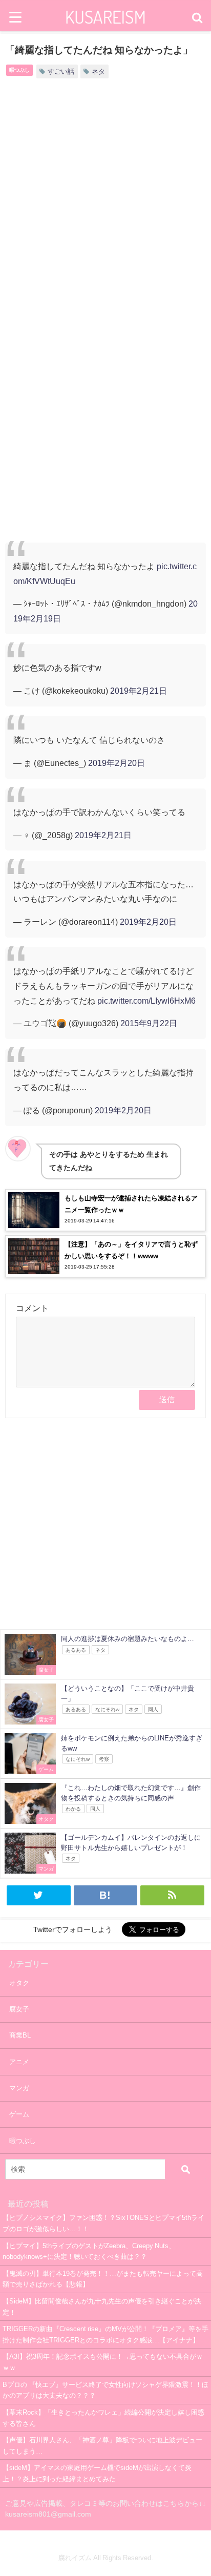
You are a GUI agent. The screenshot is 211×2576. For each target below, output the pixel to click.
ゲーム (19, 2114)
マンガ (19, 2088)
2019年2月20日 (117, 763)
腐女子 (19, 2009)
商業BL (20, 2035)
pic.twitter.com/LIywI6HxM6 (146, 1001)
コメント (32, 1308)
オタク (19, 1983)
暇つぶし (19, 70)
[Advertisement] (105, 205)
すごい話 (61, 71)
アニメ (19, 2062)
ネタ (98, 71)
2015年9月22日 (149, 1023)
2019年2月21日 (139, 691)
